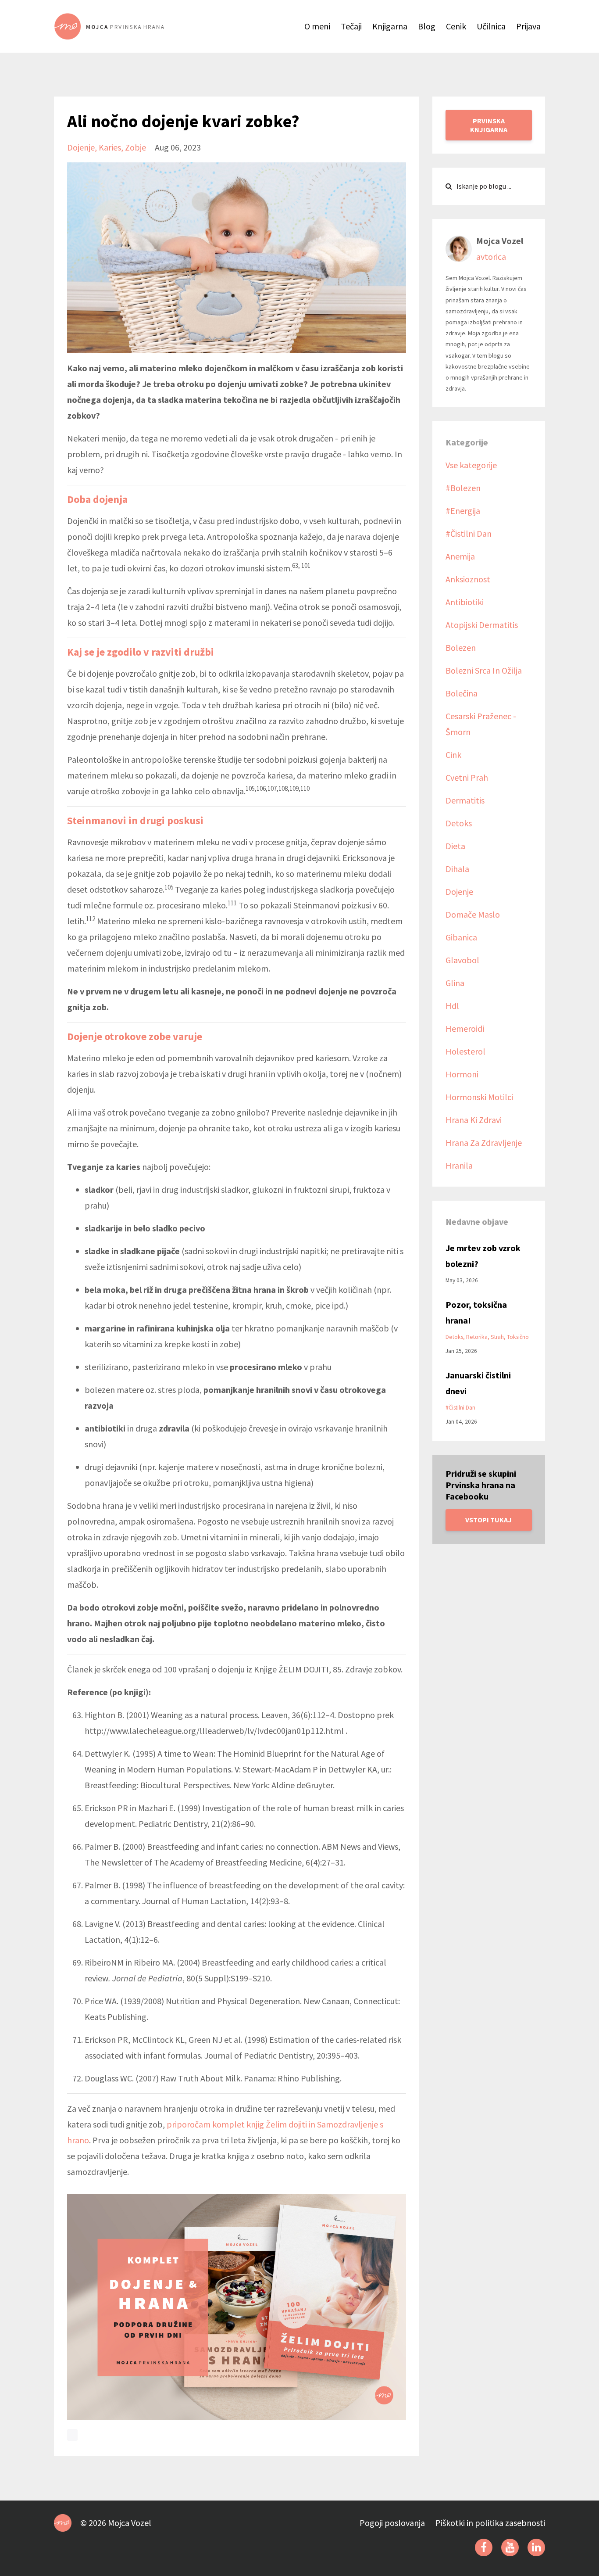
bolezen (461, 648)
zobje (135, 147)
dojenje (81, 147)
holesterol (465, 1051)
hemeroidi (465, 1028)
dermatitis (465, 800)
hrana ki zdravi (474, 1120)
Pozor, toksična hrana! (476, 1312)
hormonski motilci (479, 1097)
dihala (457, 869)
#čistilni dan (469, 533)
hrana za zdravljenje (484, 1143)
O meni (317, 26)
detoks (459, 823)
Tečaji (351, 26)
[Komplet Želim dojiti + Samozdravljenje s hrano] (237, 2306)
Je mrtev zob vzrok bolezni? (483, 1256)
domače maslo (473, 914)
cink (453, 755)
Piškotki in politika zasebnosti (490, 2523)
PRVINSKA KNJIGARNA (489, 125)
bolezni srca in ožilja (484, 670)
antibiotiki (465, 602)
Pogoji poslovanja (392, 2523)
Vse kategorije (471, 465)
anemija (460, 556)
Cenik (456, 26)
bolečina (462, 693)
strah (497, 1337)
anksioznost (468, 579)
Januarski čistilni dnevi (478, 1383)
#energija (463, 511)
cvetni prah (467, 777)
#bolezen (463, 488)
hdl (452, 1006)
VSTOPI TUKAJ (488, 1520)
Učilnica (491, 26)
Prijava (528, 26)
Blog (427, 26)
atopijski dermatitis (482, 625)
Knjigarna (390, 26)
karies (110, 147)
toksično (518, 1337)
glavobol (462, 960)
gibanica (461, 937)
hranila (459, 1165)
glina (455, 983)
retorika (477, 1337)
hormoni (462, 1074)
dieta (455, 846)
